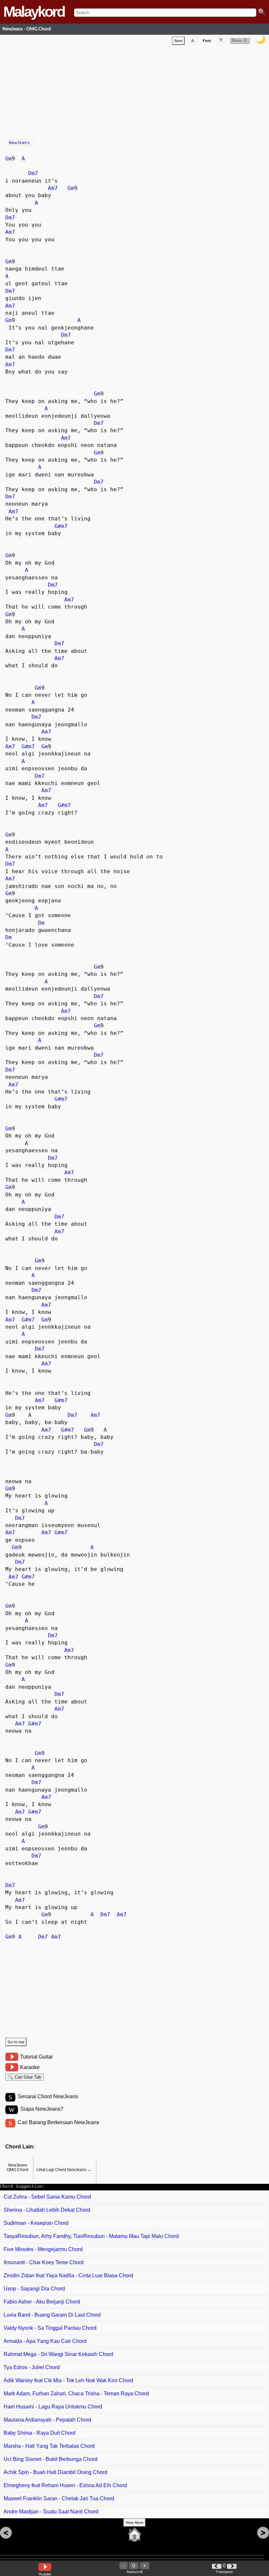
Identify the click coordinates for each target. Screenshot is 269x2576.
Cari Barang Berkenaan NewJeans (58, 2122)
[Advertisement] (137, 91)
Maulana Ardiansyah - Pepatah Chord (47, 2420)
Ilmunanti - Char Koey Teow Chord (44, 2262)
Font (207, 41)
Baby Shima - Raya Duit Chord (40, 2433)
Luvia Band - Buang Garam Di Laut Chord (52, 2315)
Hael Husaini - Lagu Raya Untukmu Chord (53, 2407)
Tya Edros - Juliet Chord (32, 2367)
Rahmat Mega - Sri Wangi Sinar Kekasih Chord (58, 2354)
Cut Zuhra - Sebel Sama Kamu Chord (47, 2197)
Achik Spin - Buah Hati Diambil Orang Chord (55, 2472)
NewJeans (19, 142)
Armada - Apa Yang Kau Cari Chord (45, 2341)
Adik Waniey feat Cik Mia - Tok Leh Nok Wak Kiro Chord (68, 2380)
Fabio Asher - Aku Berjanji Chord (42, 2302)
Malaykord (34, 12)
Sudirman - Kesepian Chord (36, 2223)
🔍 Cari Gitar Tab (24, 2077)
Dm (41, 923)
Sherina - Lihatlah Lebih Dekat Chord (47, 2210)
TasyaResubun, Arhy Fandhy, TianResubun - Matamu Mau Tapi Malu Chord (91, 2236)
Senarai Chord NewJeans (48, 2096)
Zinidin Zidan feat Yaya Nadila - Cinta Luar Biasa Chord (68, 2275)
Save (178, 41)
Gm (9, 159)
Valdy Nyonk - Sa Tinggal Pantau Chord (50, 2328)
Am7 (53, 188)
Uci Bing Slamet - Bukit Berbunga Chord (51, 2459)
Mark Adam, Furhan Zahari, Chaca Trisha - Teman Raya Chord (76, 2394)
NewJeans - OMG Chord (27, 29)
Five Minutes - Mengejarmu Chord (43, 2249)
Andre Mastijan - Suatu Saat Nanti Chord (51, 2512)
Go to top (16, 2042)
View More (134, 2523)
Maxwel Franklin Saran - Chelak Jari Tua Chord (59, 2498)
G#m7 (61, 526)
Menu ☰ (239, 40)
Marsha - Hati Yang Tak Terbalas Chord (49, 2446)
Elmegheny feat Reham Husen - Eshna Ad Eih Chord (65, 2485)
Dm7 (33, 173)
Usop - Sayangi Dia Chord (34, 2289)
